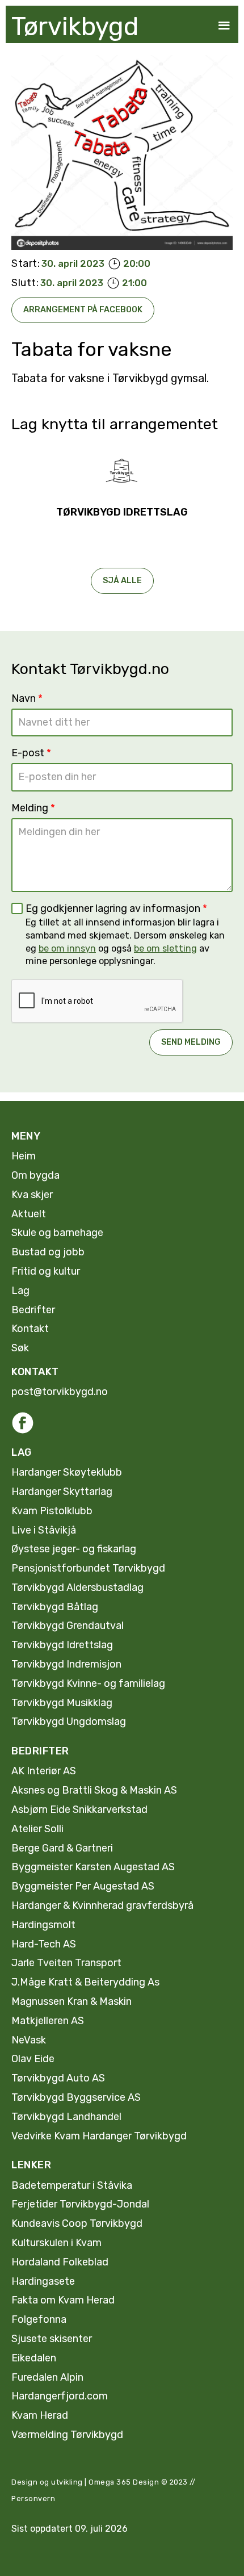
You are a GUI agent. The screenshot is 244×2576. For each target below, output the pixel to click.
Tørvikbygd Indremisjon (66, 1664)
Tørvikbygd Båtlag (55, 1607)
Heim (24, 1156)
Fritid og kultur (46, 1271)
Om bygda (35, 1175)
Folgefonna (39, 2319)
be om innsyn (67, 948)
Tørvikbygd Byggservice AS (76, 2097)
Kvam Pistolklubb (52, 1511)
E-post (31, 753)
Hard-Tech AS (44, 1944)
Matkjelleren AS (48, 2021)
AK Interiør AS (44, 1771)
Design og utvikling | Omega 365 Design (85, 2482)
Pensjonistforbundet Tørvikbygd (88, 1568)
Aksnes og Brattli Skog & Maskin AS (94, 1790)
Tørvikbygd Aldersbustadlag (77, 1588)
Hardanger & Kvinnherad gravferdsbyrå (102, 1905)
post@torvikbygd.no (60, 1392)
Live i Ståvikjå (44, 1530)
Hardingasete (43, 2281)
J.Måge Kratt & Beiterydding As (85, 1982)
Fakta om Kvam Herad (63, 2300)
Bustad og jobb (48, 1252)
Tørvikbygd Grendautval (68, 1626)
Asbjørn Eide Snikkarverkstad (79, 1810)
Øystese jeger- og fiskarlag (74, 1549)
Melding (33, 808)
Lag (20, 1291)
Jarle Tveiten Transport (66, 1963)
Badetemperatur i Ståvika (72, 2185)
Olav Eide (33, 2059)
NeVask (29, 2040)
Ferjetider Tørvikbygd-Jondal (80, 2204)
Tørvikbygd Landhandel (66, 2117)
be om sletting (165, 948)
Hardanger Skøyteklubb (67, 1472)
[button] (224, 26)
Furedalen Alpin (47, 2377)
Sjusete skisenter (52, 2339)
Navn (27, 698)
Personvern (33, 2498)
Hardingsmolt (43, 1925)
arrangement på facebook (83, 310)
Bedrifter (33, 1310)
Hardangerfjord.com (60, 2396)
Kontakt (30, 1329)
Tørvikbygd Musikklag (62, 1703)
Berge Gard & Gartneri (62, 1848)
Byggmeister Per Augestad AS (83, 1886)
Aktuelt (29, 1214)
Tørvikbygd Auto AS (58, 2078)
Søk (20, 1348)
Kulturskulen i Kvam (56, 2243)
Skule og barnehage (57, 1233)
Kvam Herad (40, 2415)
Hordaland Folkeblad (60, 2262)
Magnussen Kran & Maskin (71, 2001)
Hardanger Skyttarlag (62, 1492)
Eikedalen (34, 2358)
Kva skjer (32, 1195)
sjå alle (122, 581)
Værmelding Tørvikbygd (67, 2435)
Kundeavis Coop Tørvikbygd (77, 2223)
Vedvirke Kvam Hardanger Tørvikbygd (99, 2136)
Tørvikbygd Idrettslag (62, 1645)
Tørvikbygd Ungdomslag (69, 1721)
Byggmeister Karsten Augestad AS (93, 1867)
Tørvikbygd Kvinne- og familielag (88, 1683)
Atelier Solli (37, 1829)
